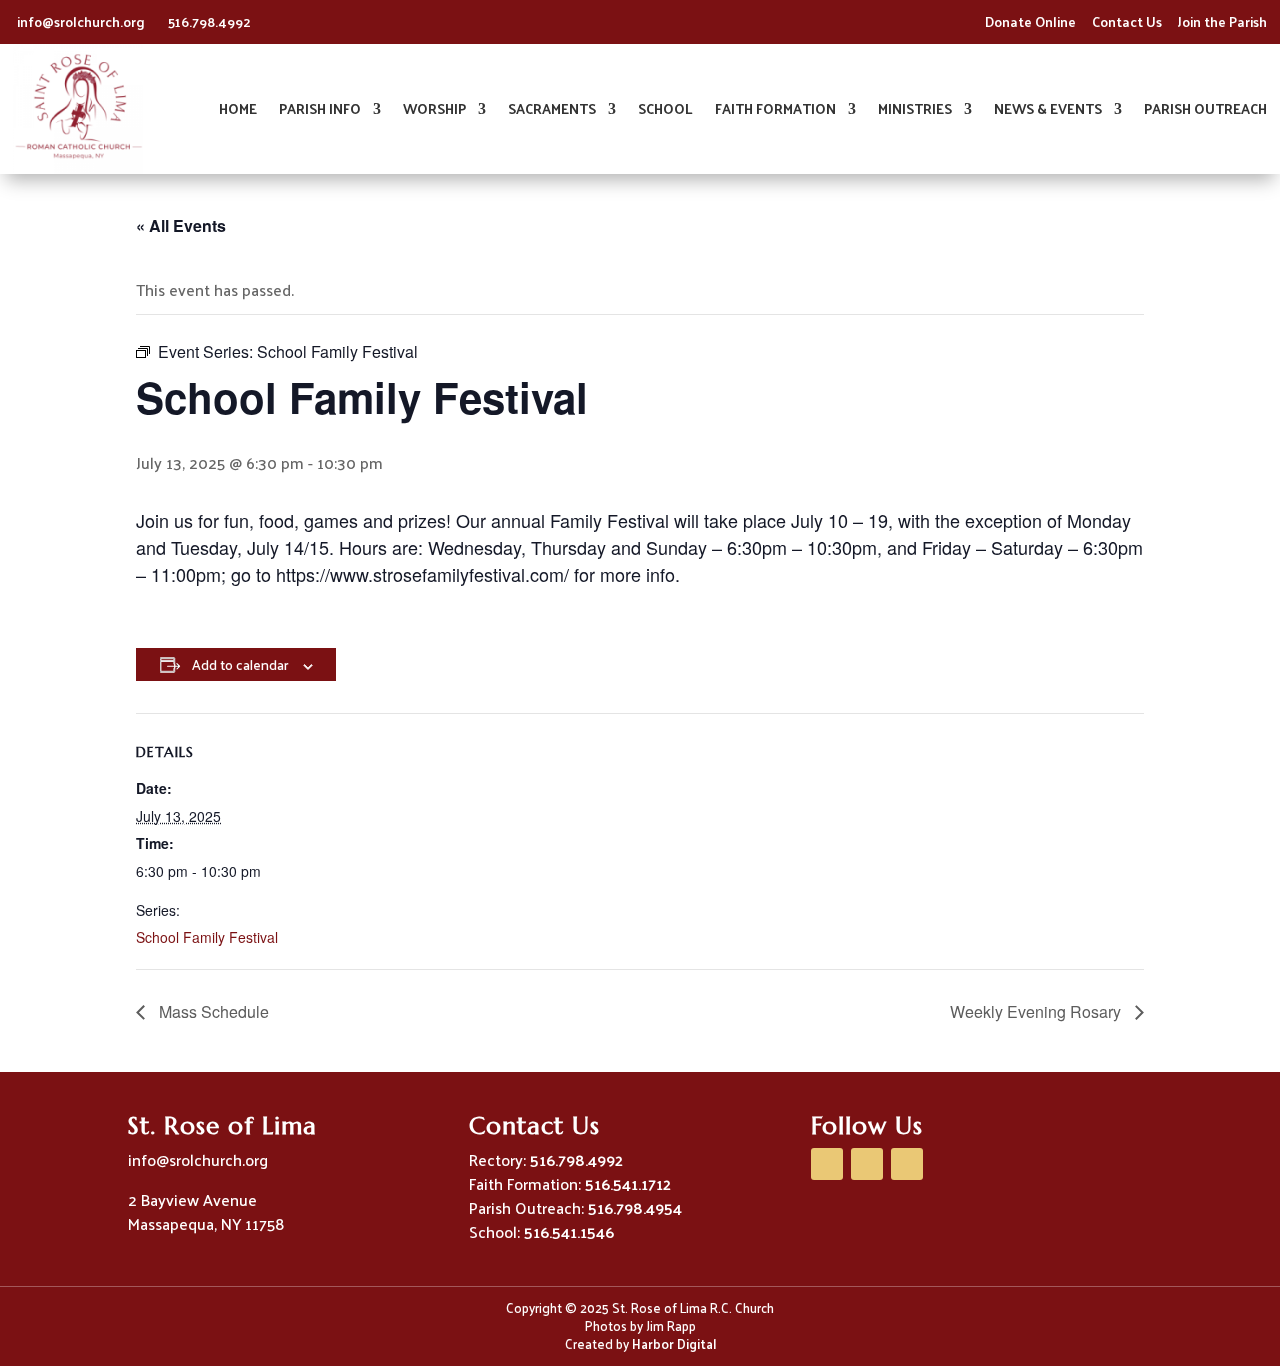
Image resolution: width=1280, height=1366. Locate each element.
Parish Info (320, 111)
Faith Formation (775, 111)
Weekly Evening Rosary (1037, 1011)
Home (238, 111)
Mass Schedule (212, 1011)
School (665, 111)
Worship (434, 111)
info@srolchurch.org (82, 21)
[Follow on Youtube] (867, 1164)
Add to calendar (240, 664)
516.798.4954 (635, 1207)
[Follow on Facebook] (827, 1164)
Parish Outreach (1205, 111)
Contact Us (1127, 21)
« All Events (181, 225)
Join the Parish (1222, 21)
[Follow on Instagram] (907, 1164)
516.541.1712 (628, 1183)
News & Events (1048, 111)
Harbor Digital (674, 1343)
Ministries (915, 111)
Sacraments (552, 111)
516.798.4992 (209, 21)
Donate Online (1030, 21)
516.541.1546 (569, 1231)
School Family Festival (207, 937)
